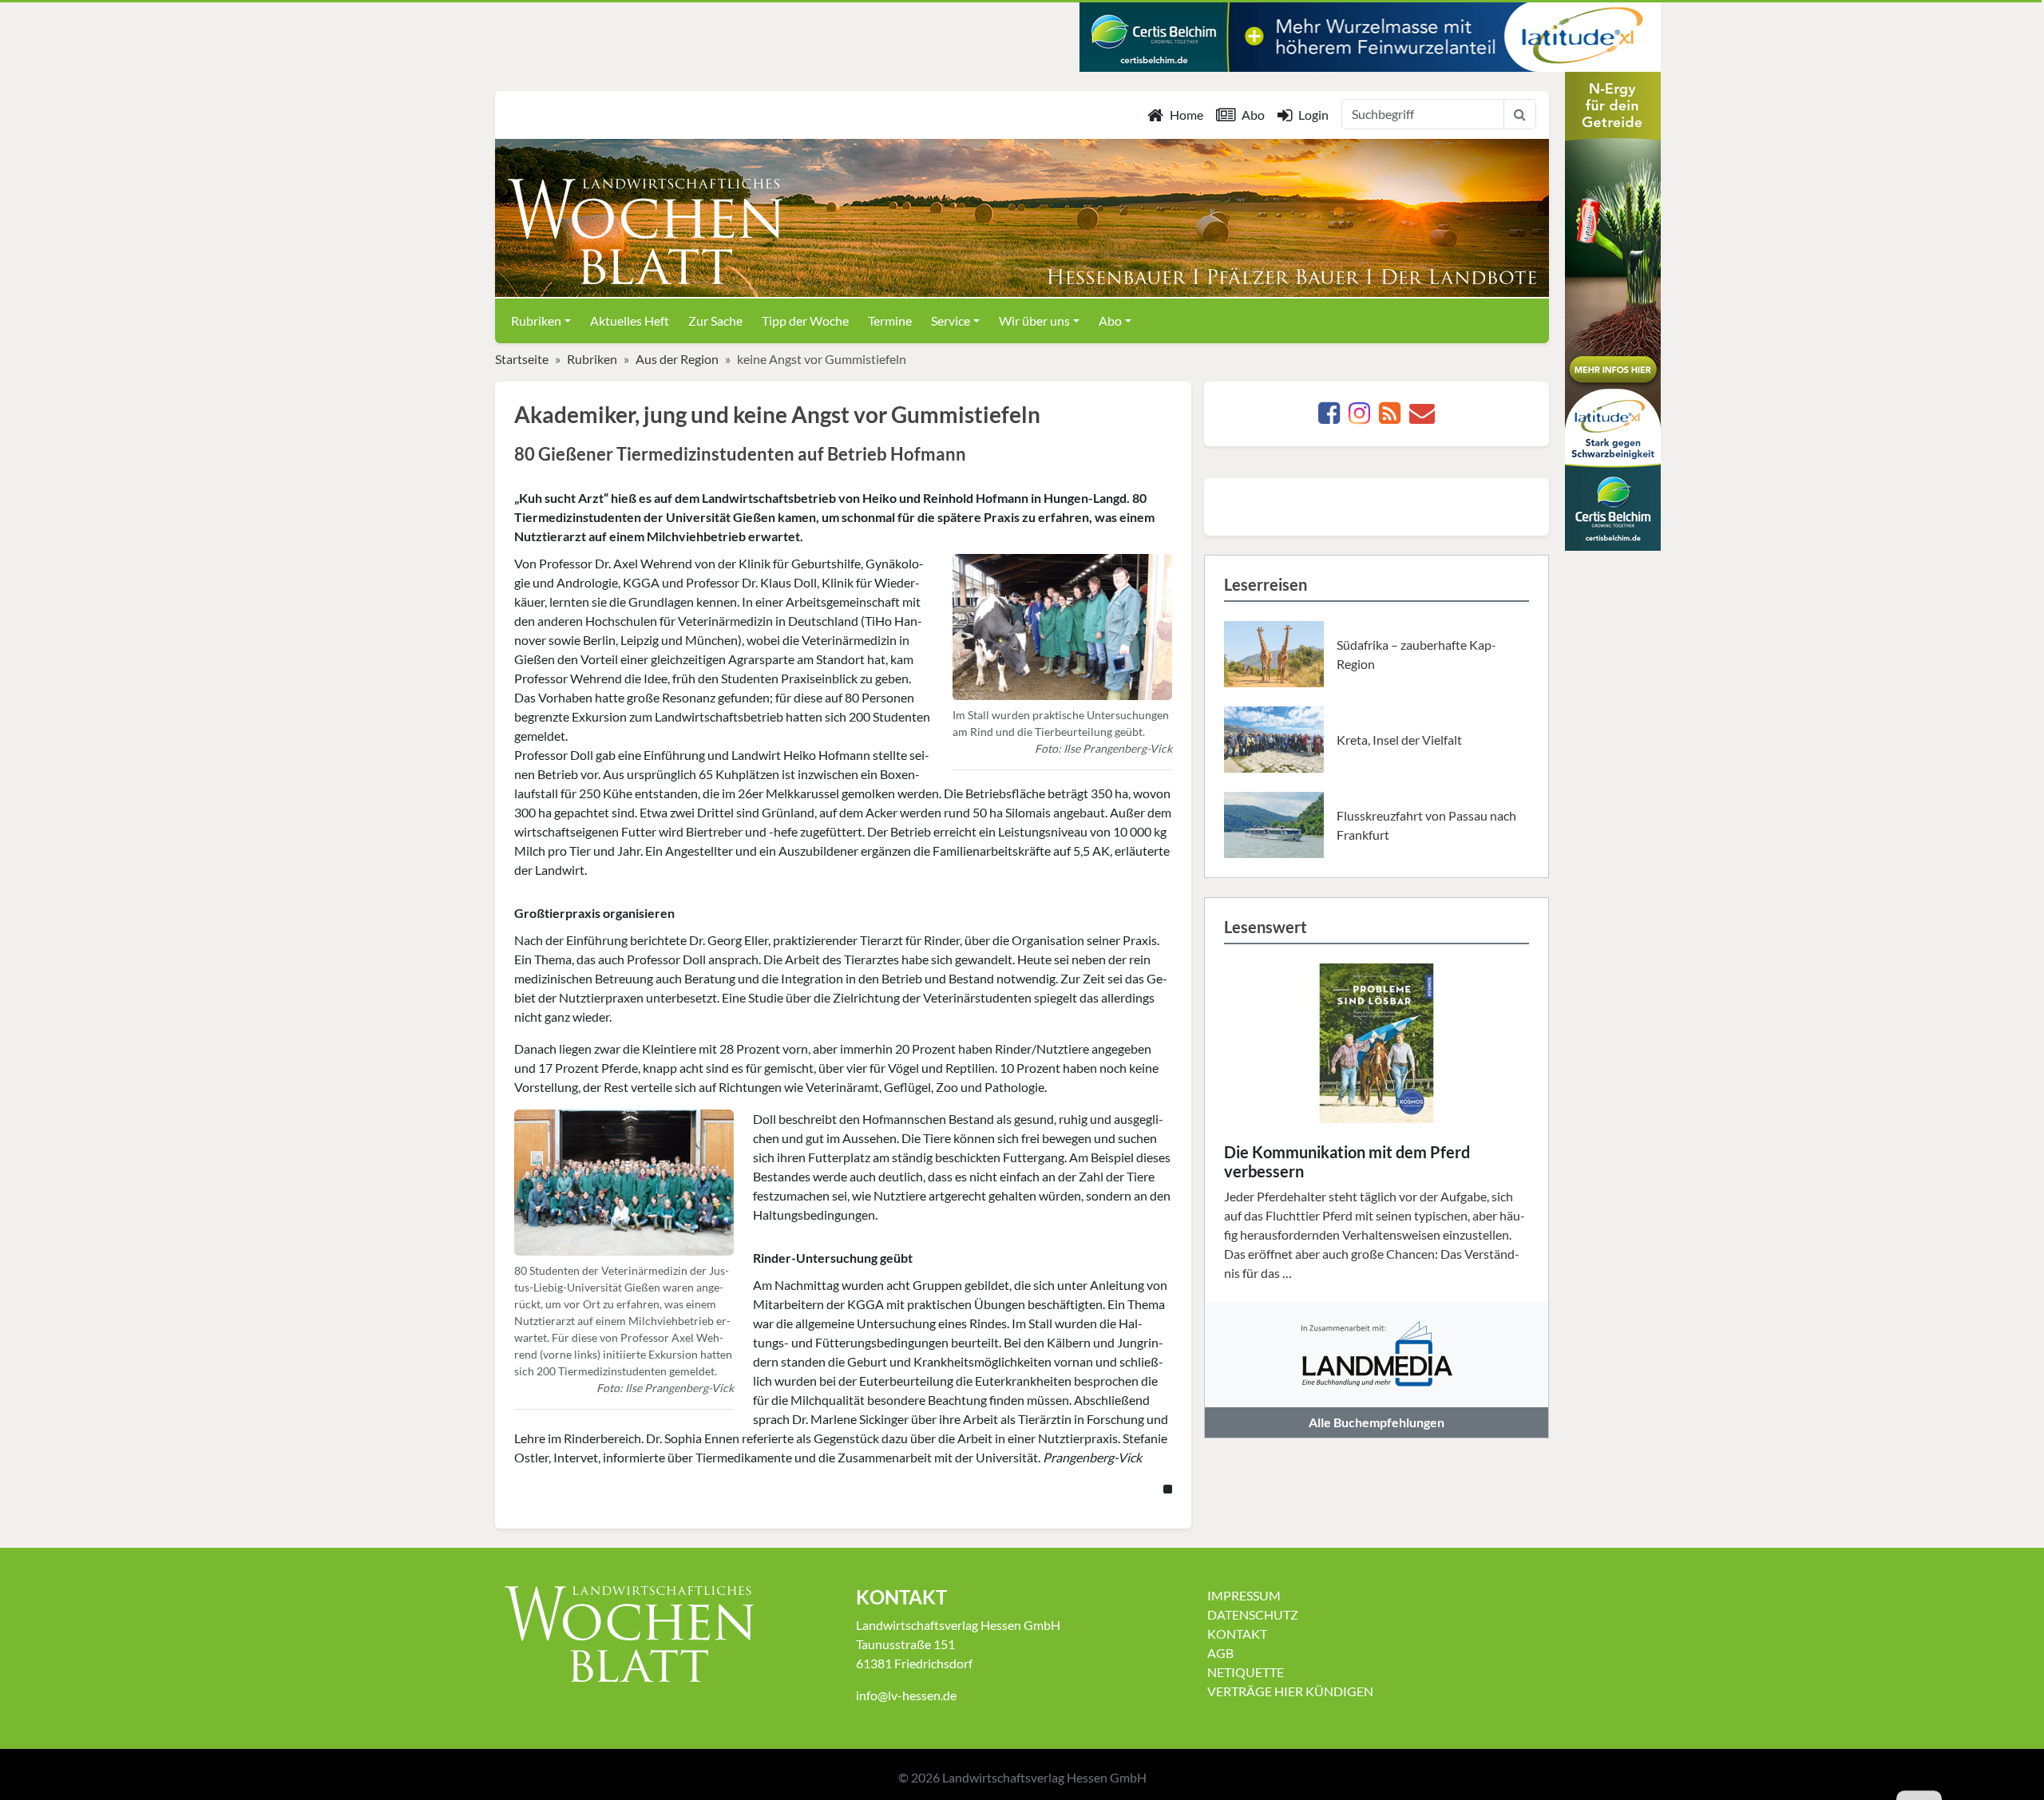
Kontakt (1237, 1634)
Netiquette (1246, 1672)
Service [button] (951, 320)
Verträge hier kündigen (1290, 1691)
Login (1313, 115)
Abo (1253, 115)
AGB (1220, 1653)
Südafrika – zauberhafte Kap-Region (1416, 654)
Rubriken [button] (536, 320)
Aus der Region (677, 359)
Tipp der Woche (805, 320)
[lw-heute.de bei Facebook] (1329, 417)
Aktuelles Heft (630, 320)
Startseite (522, 359)
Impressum (1244, 1595)
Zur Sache (715, 320)
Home (1186, 115)
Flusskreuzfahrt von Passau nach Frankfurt (1426, 825)
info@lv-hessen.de (906, 1695)
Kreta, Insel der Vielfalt (1399, 740)
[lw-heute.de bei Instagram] (1359, 417)
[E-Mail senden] (1422, 417)
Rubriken (592, 359)
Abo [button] (1110, 320)
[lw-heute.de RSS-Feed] (1390, 417)
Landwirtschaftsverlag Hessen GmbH (1044, 1777)
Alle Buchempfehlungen (1377, 1422)
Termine (890, 320)
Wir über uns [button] (1034, 320)
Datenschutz (1253, 1614)
